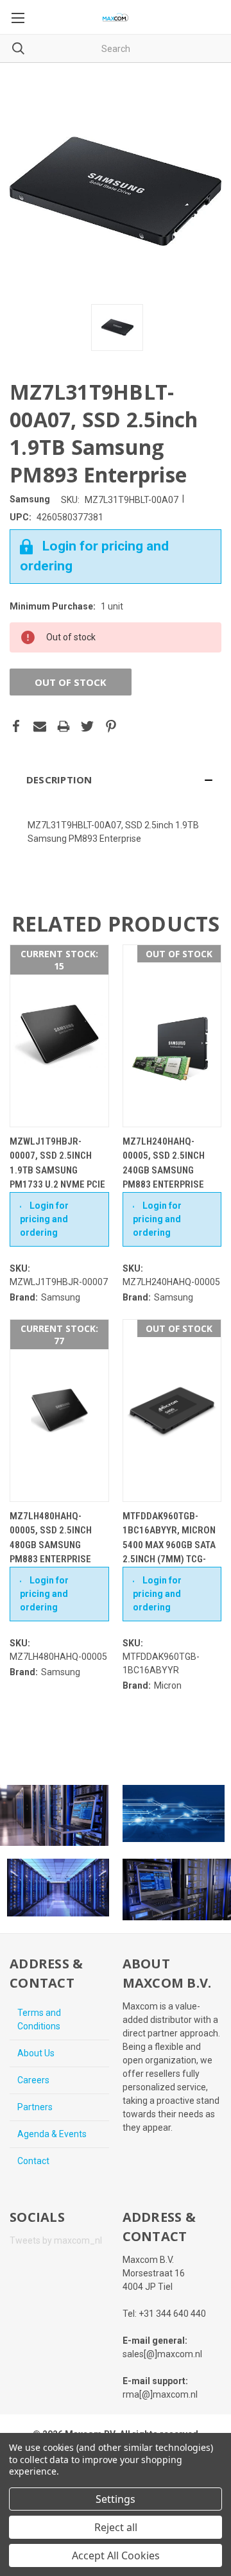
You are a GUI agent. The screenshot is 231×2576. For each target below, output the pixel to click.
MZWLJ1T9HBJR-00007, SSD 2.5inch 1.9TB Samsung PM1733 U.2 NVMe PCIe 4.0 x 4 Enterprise (57, 1170)
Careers (33, 2080)
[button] (116, 780)
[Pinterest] (111, 726)
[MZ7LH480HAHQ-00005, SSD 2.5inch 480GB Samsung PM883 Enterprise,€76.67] (59, 1411)
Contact (33, 2161)
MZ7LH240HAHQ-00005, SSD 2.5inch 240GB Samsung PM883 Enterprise (164, 1163)
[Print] (64, 726)
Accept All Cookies (116, 2555)
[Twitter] (87, 726)
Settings (116, 2499)
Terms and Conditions (39, 2019)
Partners (35, 2107)
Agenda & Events (52, 2134)
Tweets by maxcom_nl (56, 2240)
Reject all (116, 2527)
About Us (36, 2053)
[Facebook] (16, 726)
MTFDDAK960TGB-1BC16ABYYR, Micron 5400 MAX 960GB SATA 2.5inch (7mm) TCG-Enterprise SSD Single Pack (169, 1552)
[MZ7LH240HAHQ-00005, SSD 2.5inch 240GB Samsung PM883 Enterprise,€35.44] (172, 1036)
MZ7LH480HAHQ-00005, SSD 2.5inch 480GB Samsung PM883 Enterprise (51, 1538)
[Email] (40, 726)
